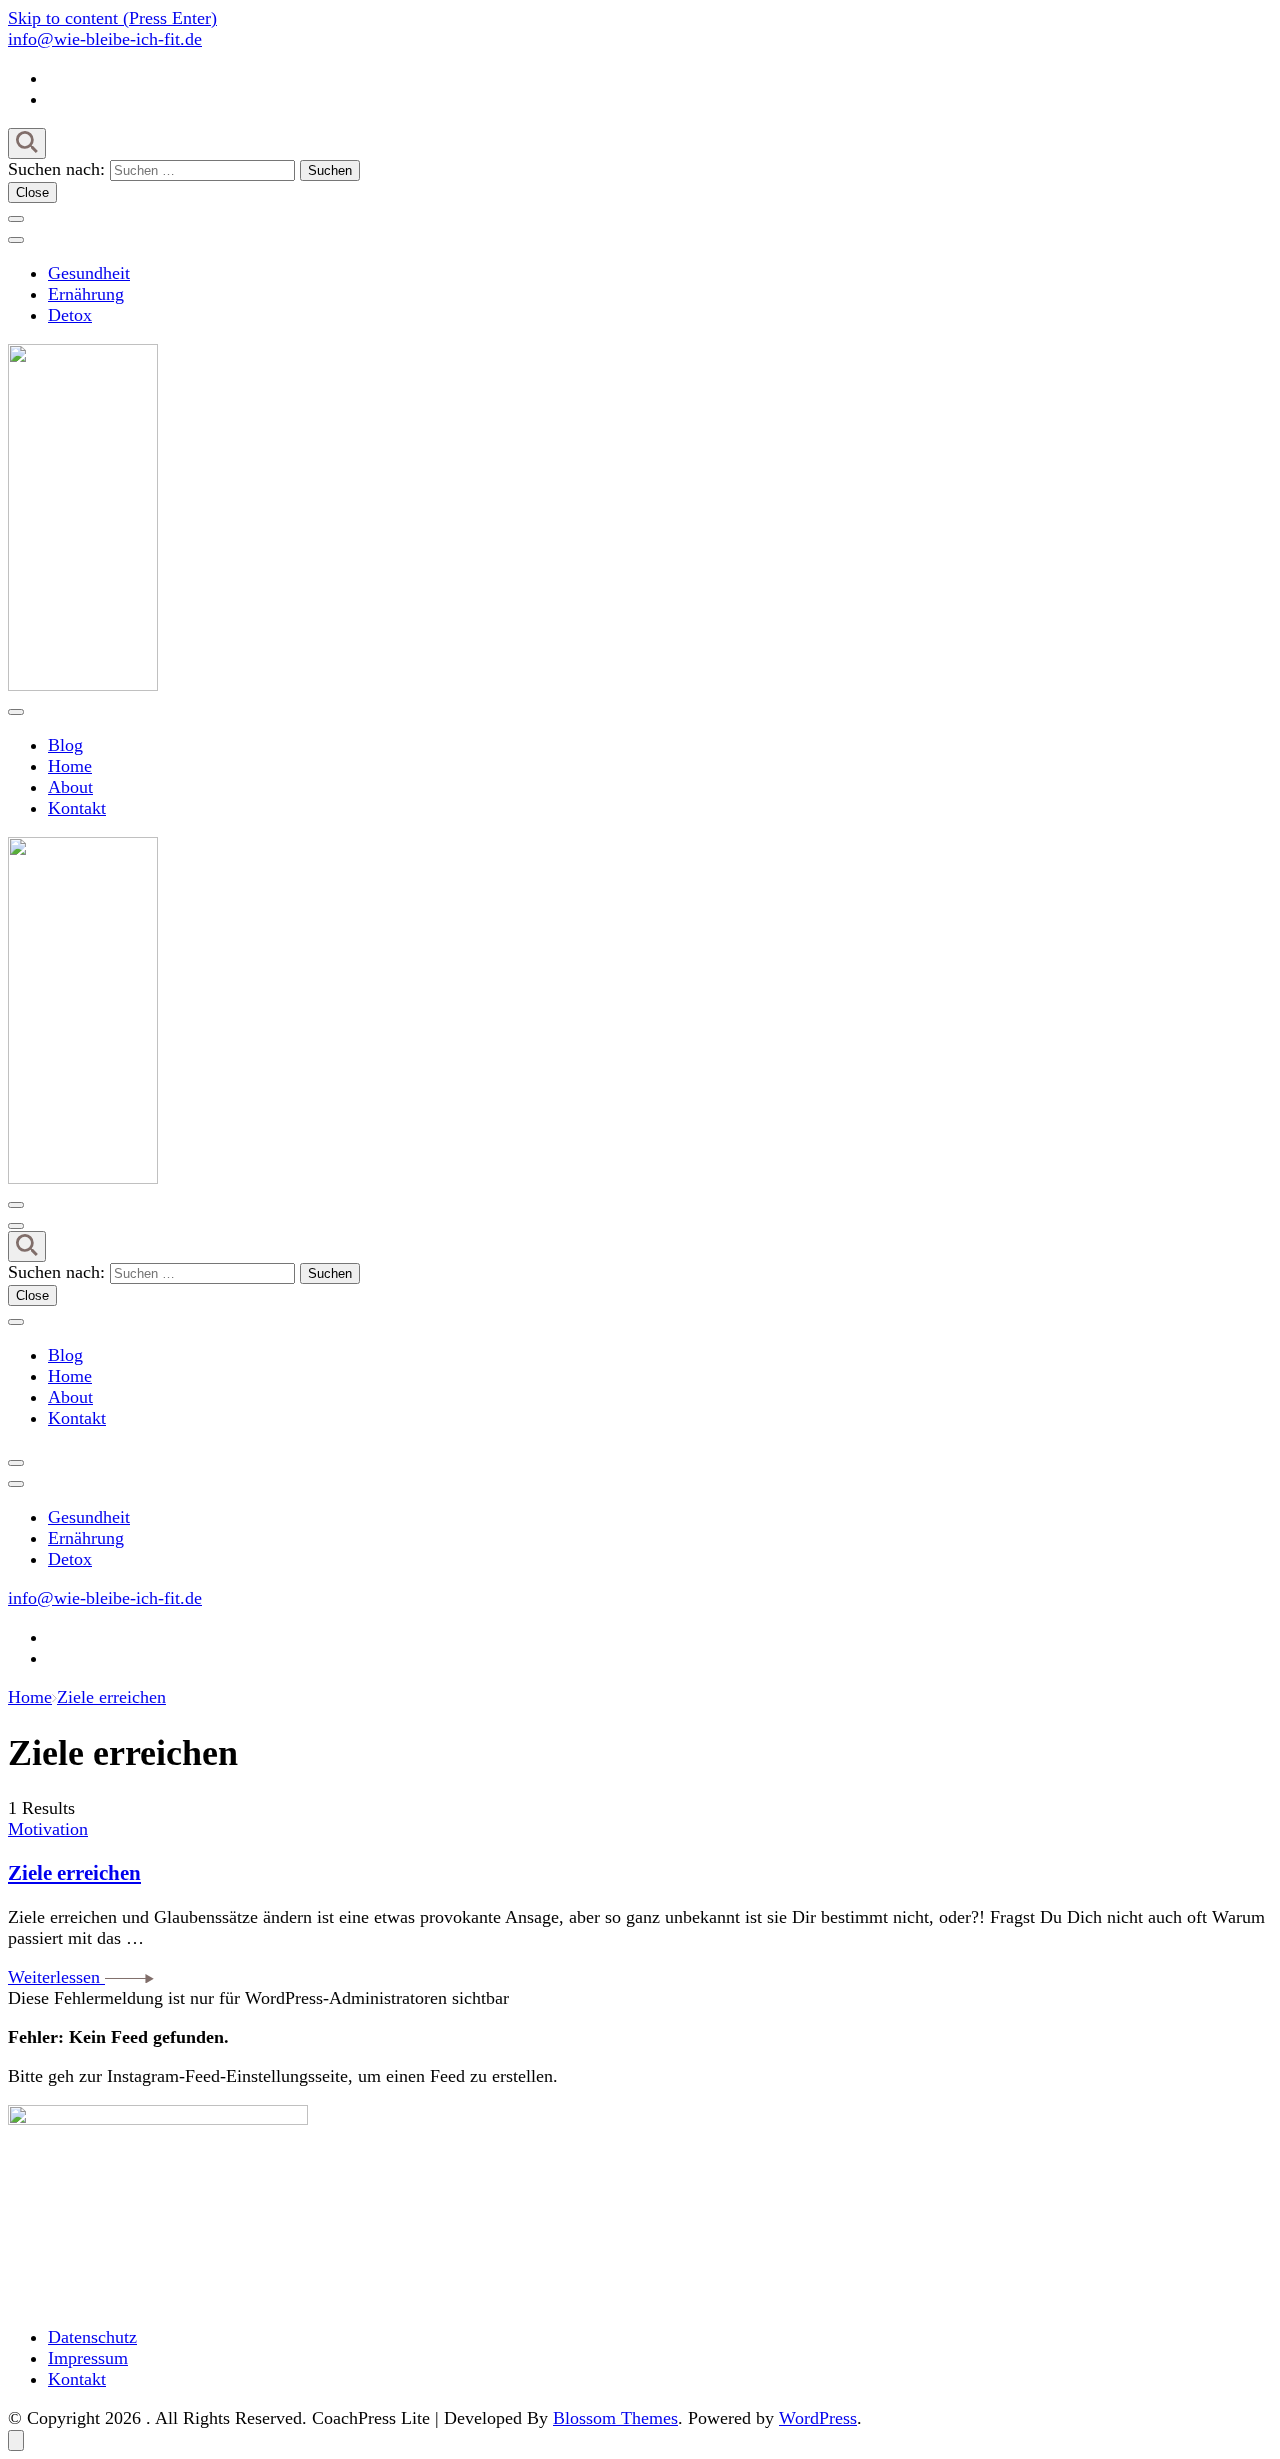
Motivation (48, 1829)
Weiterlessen (56, 1977)
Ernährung (86, 294)
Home (70, 766)
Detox (70, 315)
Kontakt (77, 808)
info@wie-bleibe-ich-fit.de (105, 39)
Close (32, 192)
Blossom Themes (615, 2418)
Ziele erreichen (74, 1873)
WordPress (818, 2418)
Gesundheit (89, 273)
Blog (65, 745)
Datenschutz (92, 2337)
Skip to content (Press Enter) (112, 18)
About (70, 787)
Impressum (88, 2358)
